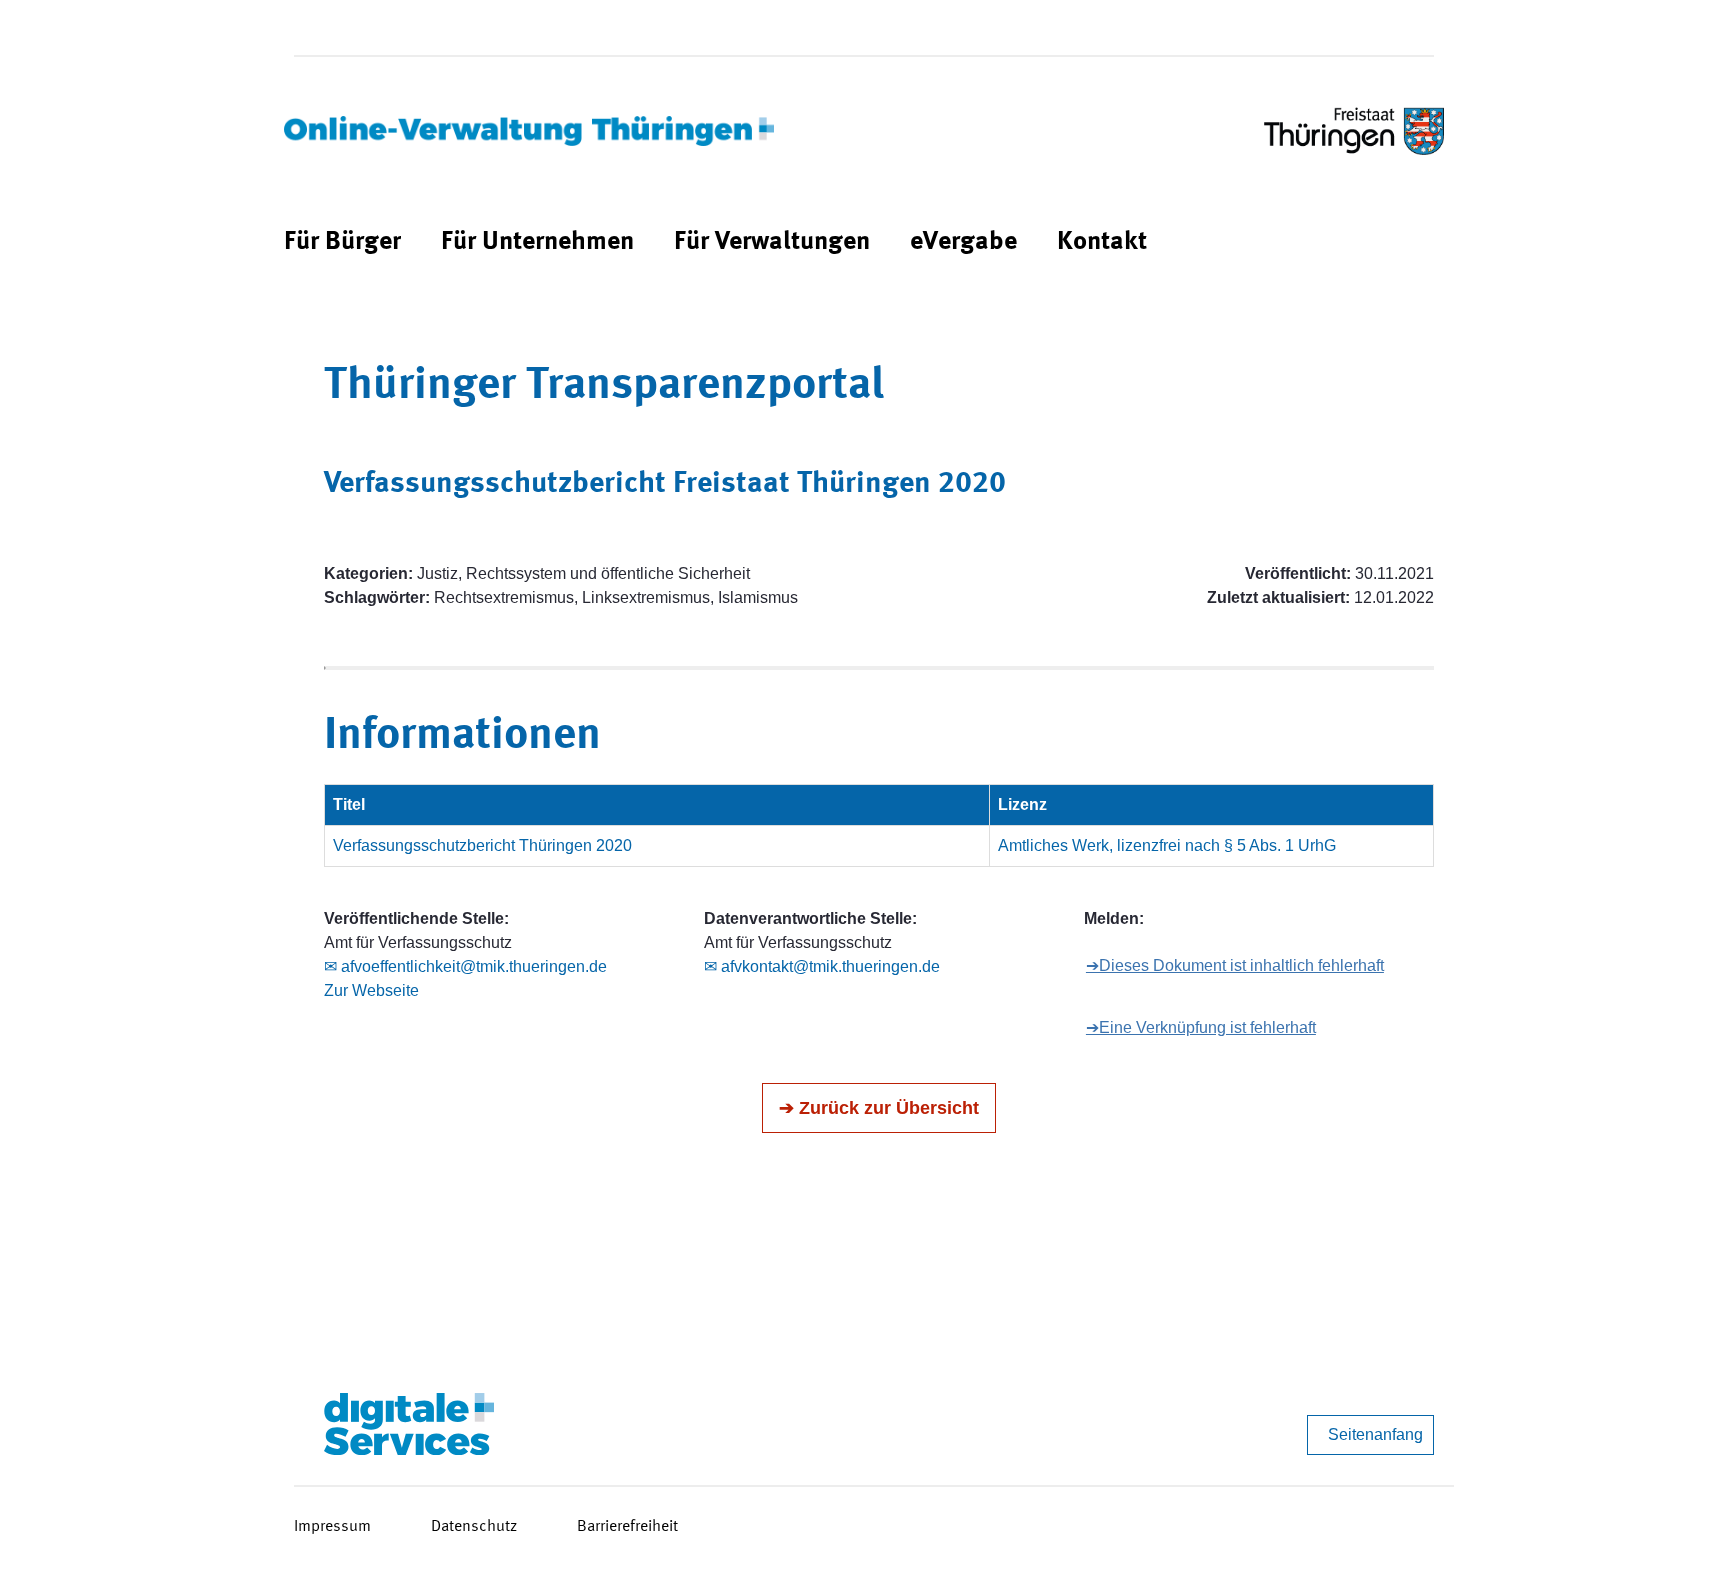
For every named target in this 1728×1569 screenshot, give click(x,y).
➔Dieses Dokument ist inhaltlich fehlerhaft (1235, 965)
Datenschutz (474, 1527)
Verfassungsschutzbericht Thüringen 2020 (482, 845)
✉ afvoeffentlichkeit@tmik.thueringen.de (465, 966)
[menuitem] (342, 242)
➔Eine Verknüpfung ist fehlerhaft (1201, 1027)
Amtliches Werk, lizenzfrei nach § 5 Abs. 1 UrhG (1167, 845)
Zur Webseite (371, 990)
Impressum (332, 1527)
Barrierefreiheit (627, 1527)
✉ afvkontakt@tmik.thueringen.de (822, 966)
